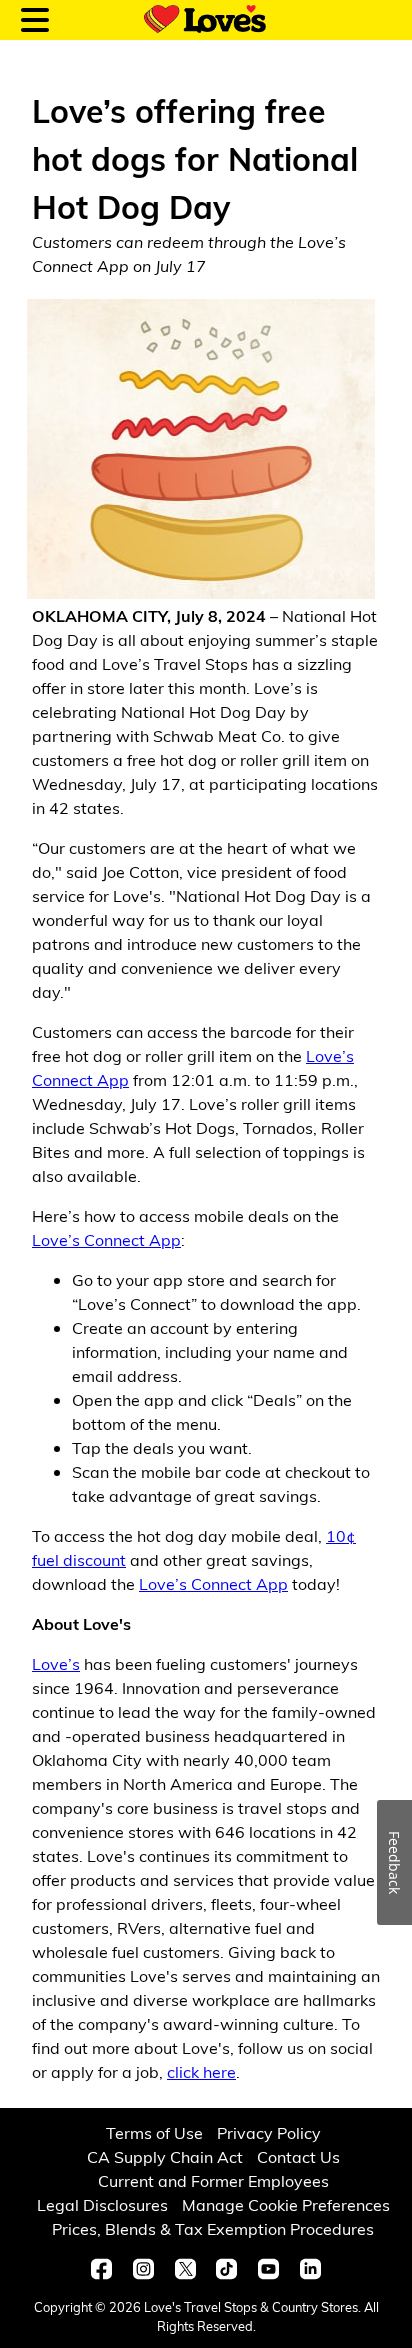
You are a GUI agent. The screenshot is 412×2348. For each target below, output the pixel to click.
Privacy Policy (269, 2132)
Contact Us (298, 2156)
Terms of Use (154, 2132)
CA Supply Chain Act (165, 2156)
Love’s (56, 1663)
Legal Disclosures (102, 2204)
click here (201, 2071)
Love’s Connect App (106, 1239)
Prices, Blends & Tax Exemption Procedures (213, 2228)
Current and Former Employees (213, 2180)
